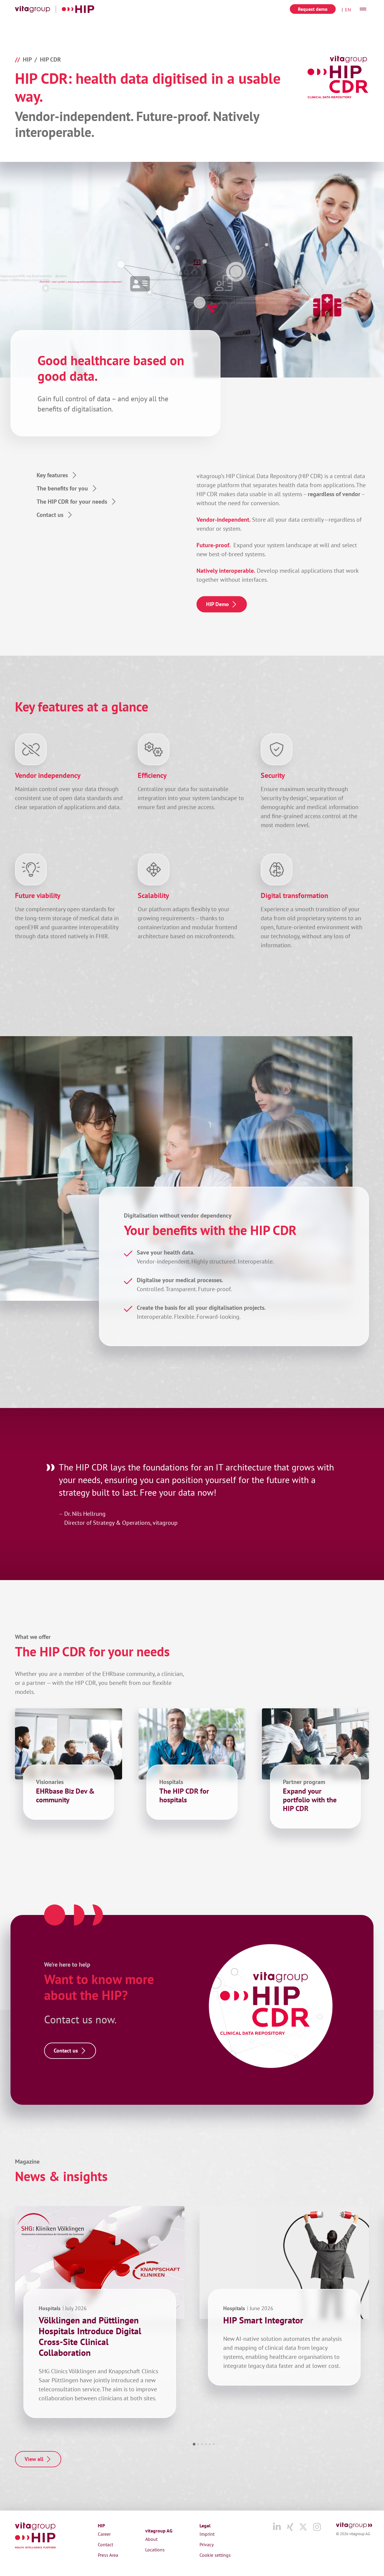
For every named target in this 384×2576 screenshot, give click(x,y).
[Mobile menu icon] (363, 9)
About (151, 2539)
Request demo (313, 9)
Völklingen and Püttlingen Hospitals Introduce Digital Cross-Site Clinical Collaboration (90, 2336)
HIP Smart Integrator (263, 2320)
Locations (155, 2550)
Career (104, 2534)
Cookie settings (215, 2555)
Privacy (207, 2544)
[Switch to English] (346, 9)
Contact (105, 2544)
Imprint (207, 2534)
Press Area (108, 2555)
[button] (194, 2444)
